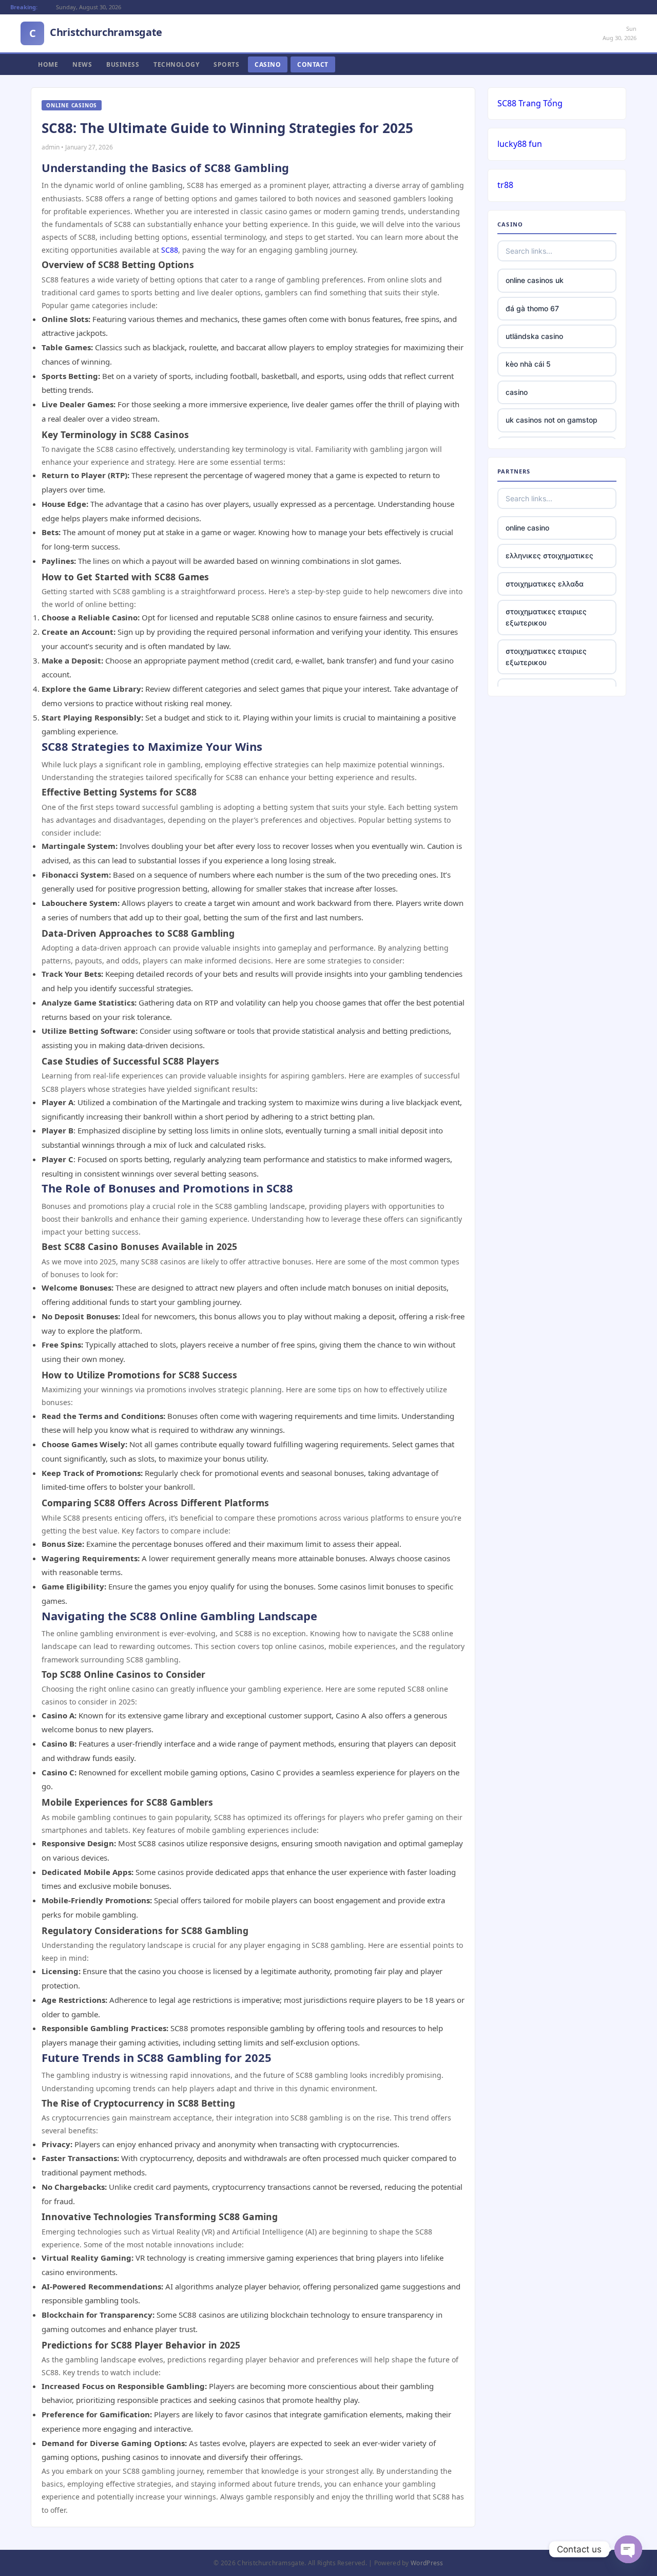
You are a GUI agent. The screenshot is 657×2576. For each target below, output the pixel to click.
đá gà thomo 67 (532, 308)
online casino (527, 528)
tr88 (505, 185)
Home (48, 64)
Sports (226, 64)
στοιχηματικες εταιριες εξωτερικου (546, 617)
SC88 (170, 250)
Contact (313, 64)
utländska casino (534, 336)
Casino (268, 64)
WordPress (427, 2563)
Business (123, 64)
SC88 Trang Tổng (530, 103)
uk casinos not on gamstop (552, 420)
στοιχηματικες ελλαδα (545, 584)
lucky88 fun (520, 144)
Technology (176, 64)
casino (517, 392)
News (82, 64)
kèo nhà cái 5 (528, 364)
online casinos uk (535, 280)
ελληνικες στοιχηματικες (549, 555)
